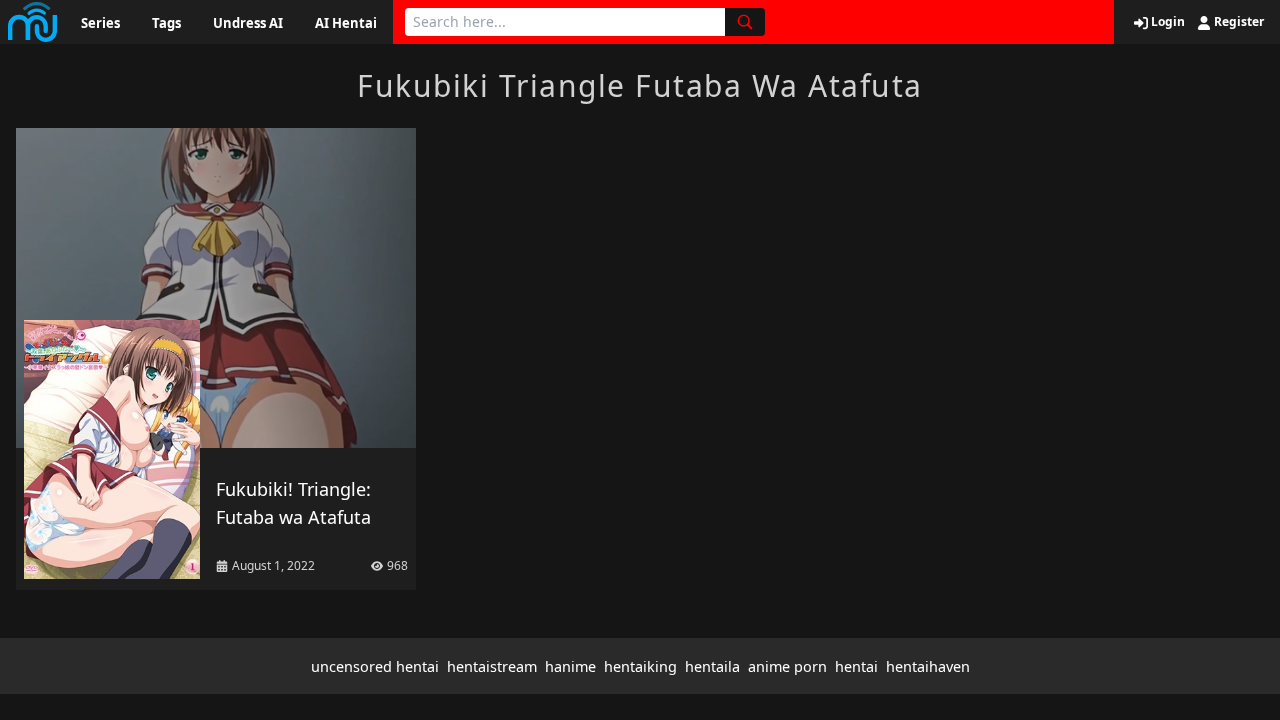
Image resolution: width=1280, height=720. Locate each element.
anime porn (787, 666)
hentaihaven (928, 666)
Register (1237, 22)
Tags (166, 23)
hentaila (712, 666)
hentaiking (640, 666)
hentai (856, 666)
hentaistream (492, 666)
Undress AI (248, 23)
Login (1166, 22)
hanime (570, 666)
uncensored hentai (375, 666)
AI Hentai (346, 23)
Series (100, 23)
